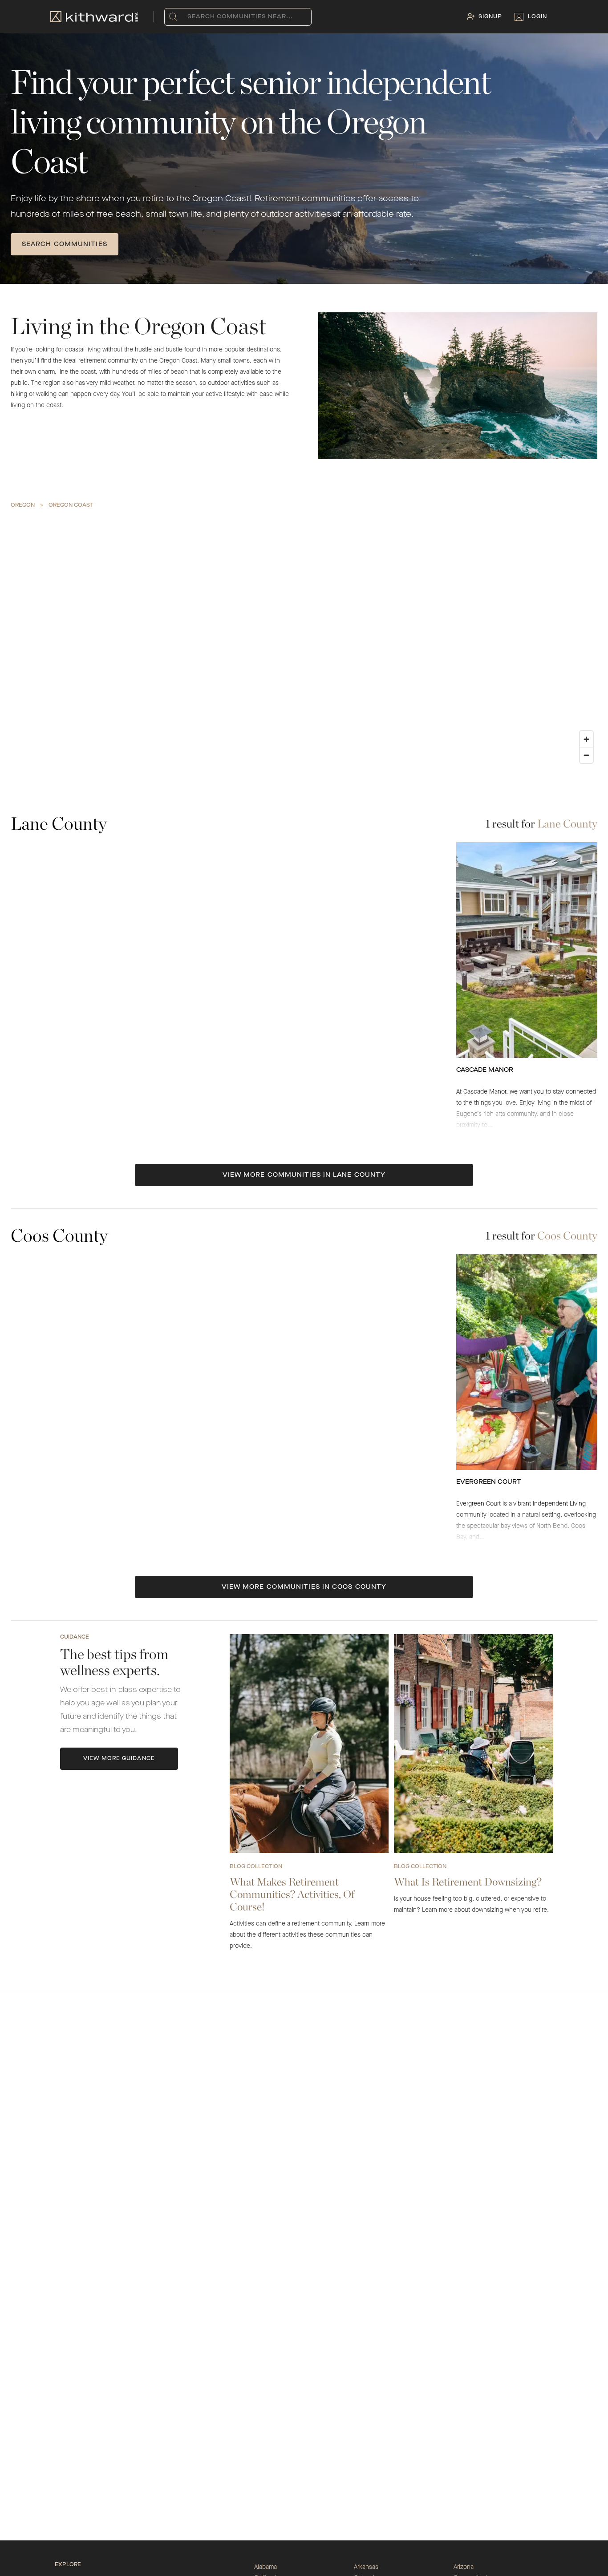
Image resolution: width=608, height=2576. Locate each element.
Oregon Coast (71, 505)
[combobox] (189, 17)
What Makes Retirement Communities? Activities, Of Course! (292, 1894)
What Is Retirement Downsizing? (468, 1882)
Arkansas (366, 2567)
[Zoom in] (586, 739)
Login (537, 17)
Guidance (75, 1637)
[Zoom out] (586, 755)
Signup (490, 17)
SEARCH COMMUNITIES (65, 244)
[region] (304, 640)
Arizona (464, 2567)
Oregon (23, 505)
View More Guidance (119, 1759)
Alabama (265, 2567)
